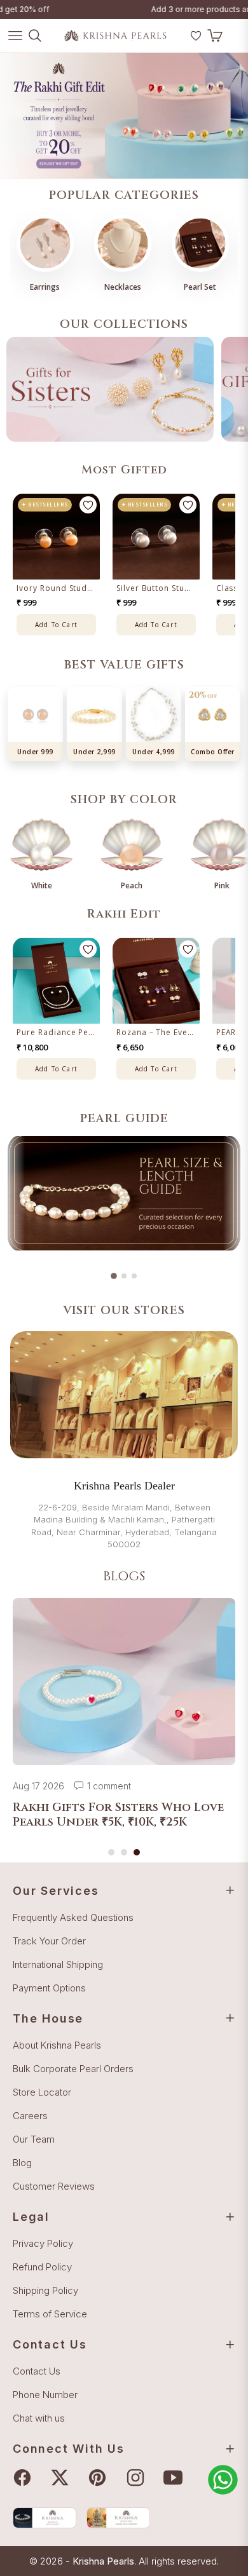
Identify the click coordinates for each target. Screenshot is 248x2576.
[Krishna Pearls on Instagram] (139, 2478)
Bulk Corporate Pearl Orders (73, 2069)
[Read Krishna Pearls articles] (45, 2518)
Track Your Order (49, 1941)
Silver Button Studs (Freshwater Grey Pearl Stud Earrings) (156, 588)
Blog (22, 2163)
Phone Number (45, 2395)
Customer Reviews (54, 2186)
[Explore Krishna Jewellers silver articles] (118, 2518)
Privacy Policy (43, 2243)
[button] (179, 41)
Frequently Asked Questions (73, 1917)
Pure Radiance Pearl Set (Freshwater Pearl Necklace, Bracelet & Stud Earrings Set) (56, 1033)
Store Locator (42, 2092)
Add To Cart (56, 625)
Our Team (34, 2139)
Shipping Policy (45, 2290)
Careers (30, 2116)
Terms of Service (50, 2314)
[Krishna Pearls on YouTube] (176, 2478)
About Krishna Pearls (57, 2045)
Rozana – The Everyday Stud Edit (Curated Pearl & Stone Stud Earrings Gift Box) (156, 1033)
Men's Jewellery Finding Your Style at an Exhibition (106, 1815)
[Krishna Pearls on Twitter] (63, 2478)
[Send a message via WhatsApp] (223, 2480)
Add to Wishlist (88, 505)
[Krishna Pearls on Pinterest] (100, 2478)
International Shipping (58, 1964)
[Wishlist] (196, 36)
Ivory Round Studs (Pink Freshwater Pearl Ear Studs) (56, 588)
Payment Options (49, 1988)
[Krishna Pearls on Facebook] (25, 2478)
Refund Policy (42, 2267)
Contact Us (37, 2371)
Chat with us (39, 2418)
